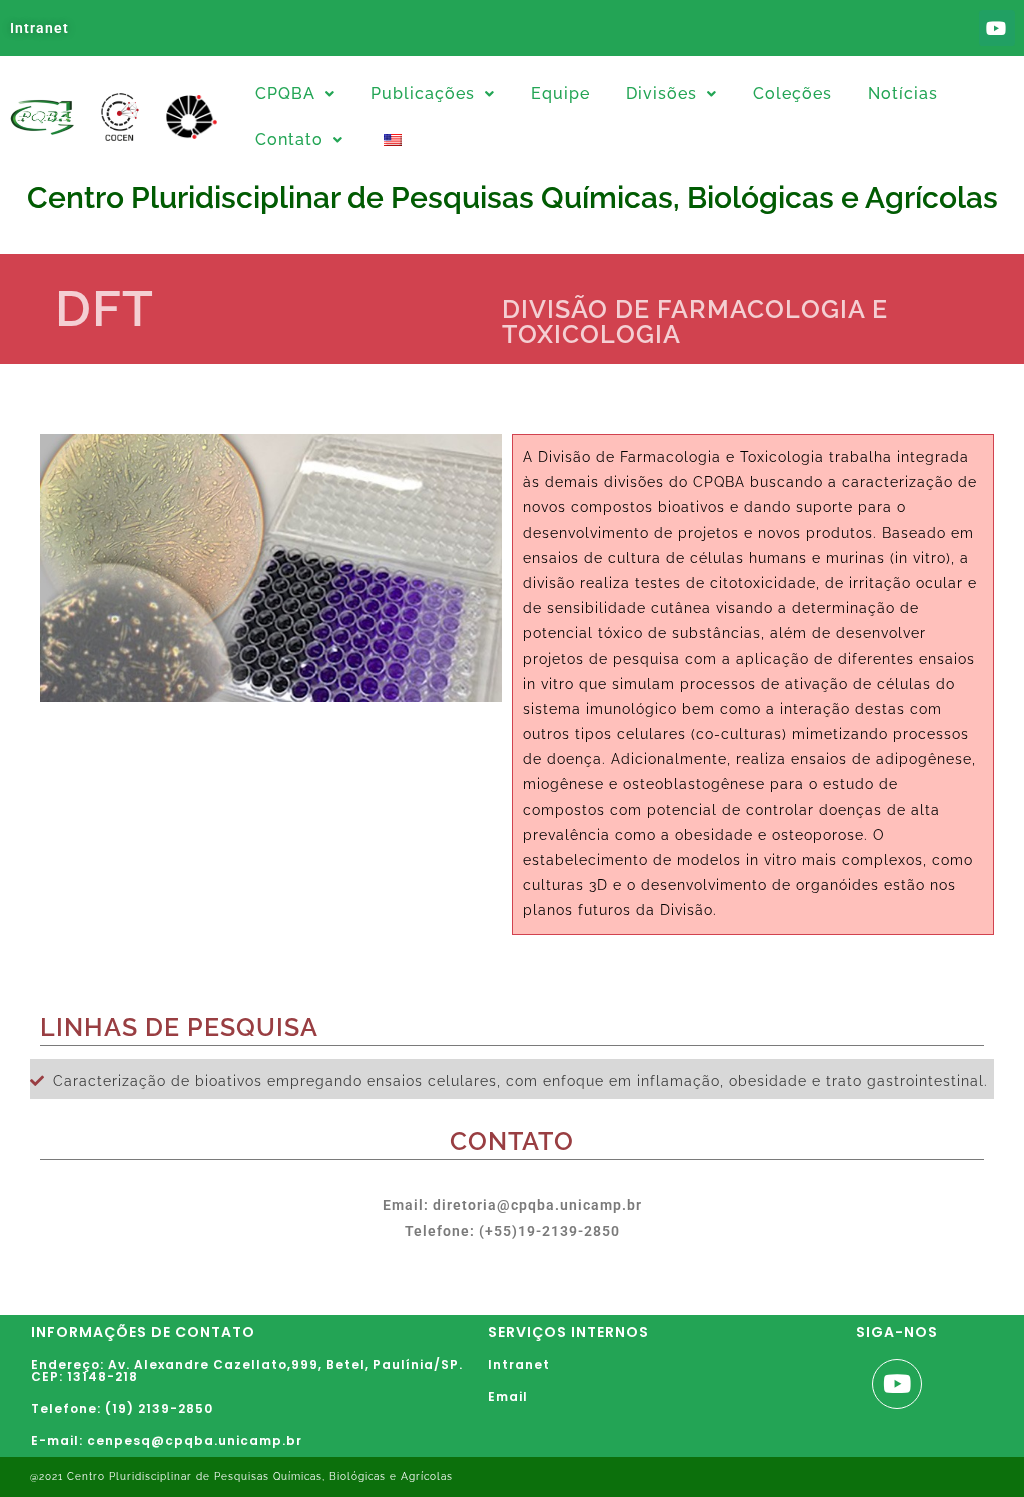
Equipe (560, 93)
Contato (289, 139)
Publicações (423, 93)
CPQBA (285, 93)
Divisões (661, 93)
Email (508, 1396)
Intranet (39, 28)
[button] (295, 94)
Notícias (903, 93)
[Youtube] (997, 28)
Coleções (792, 93)
